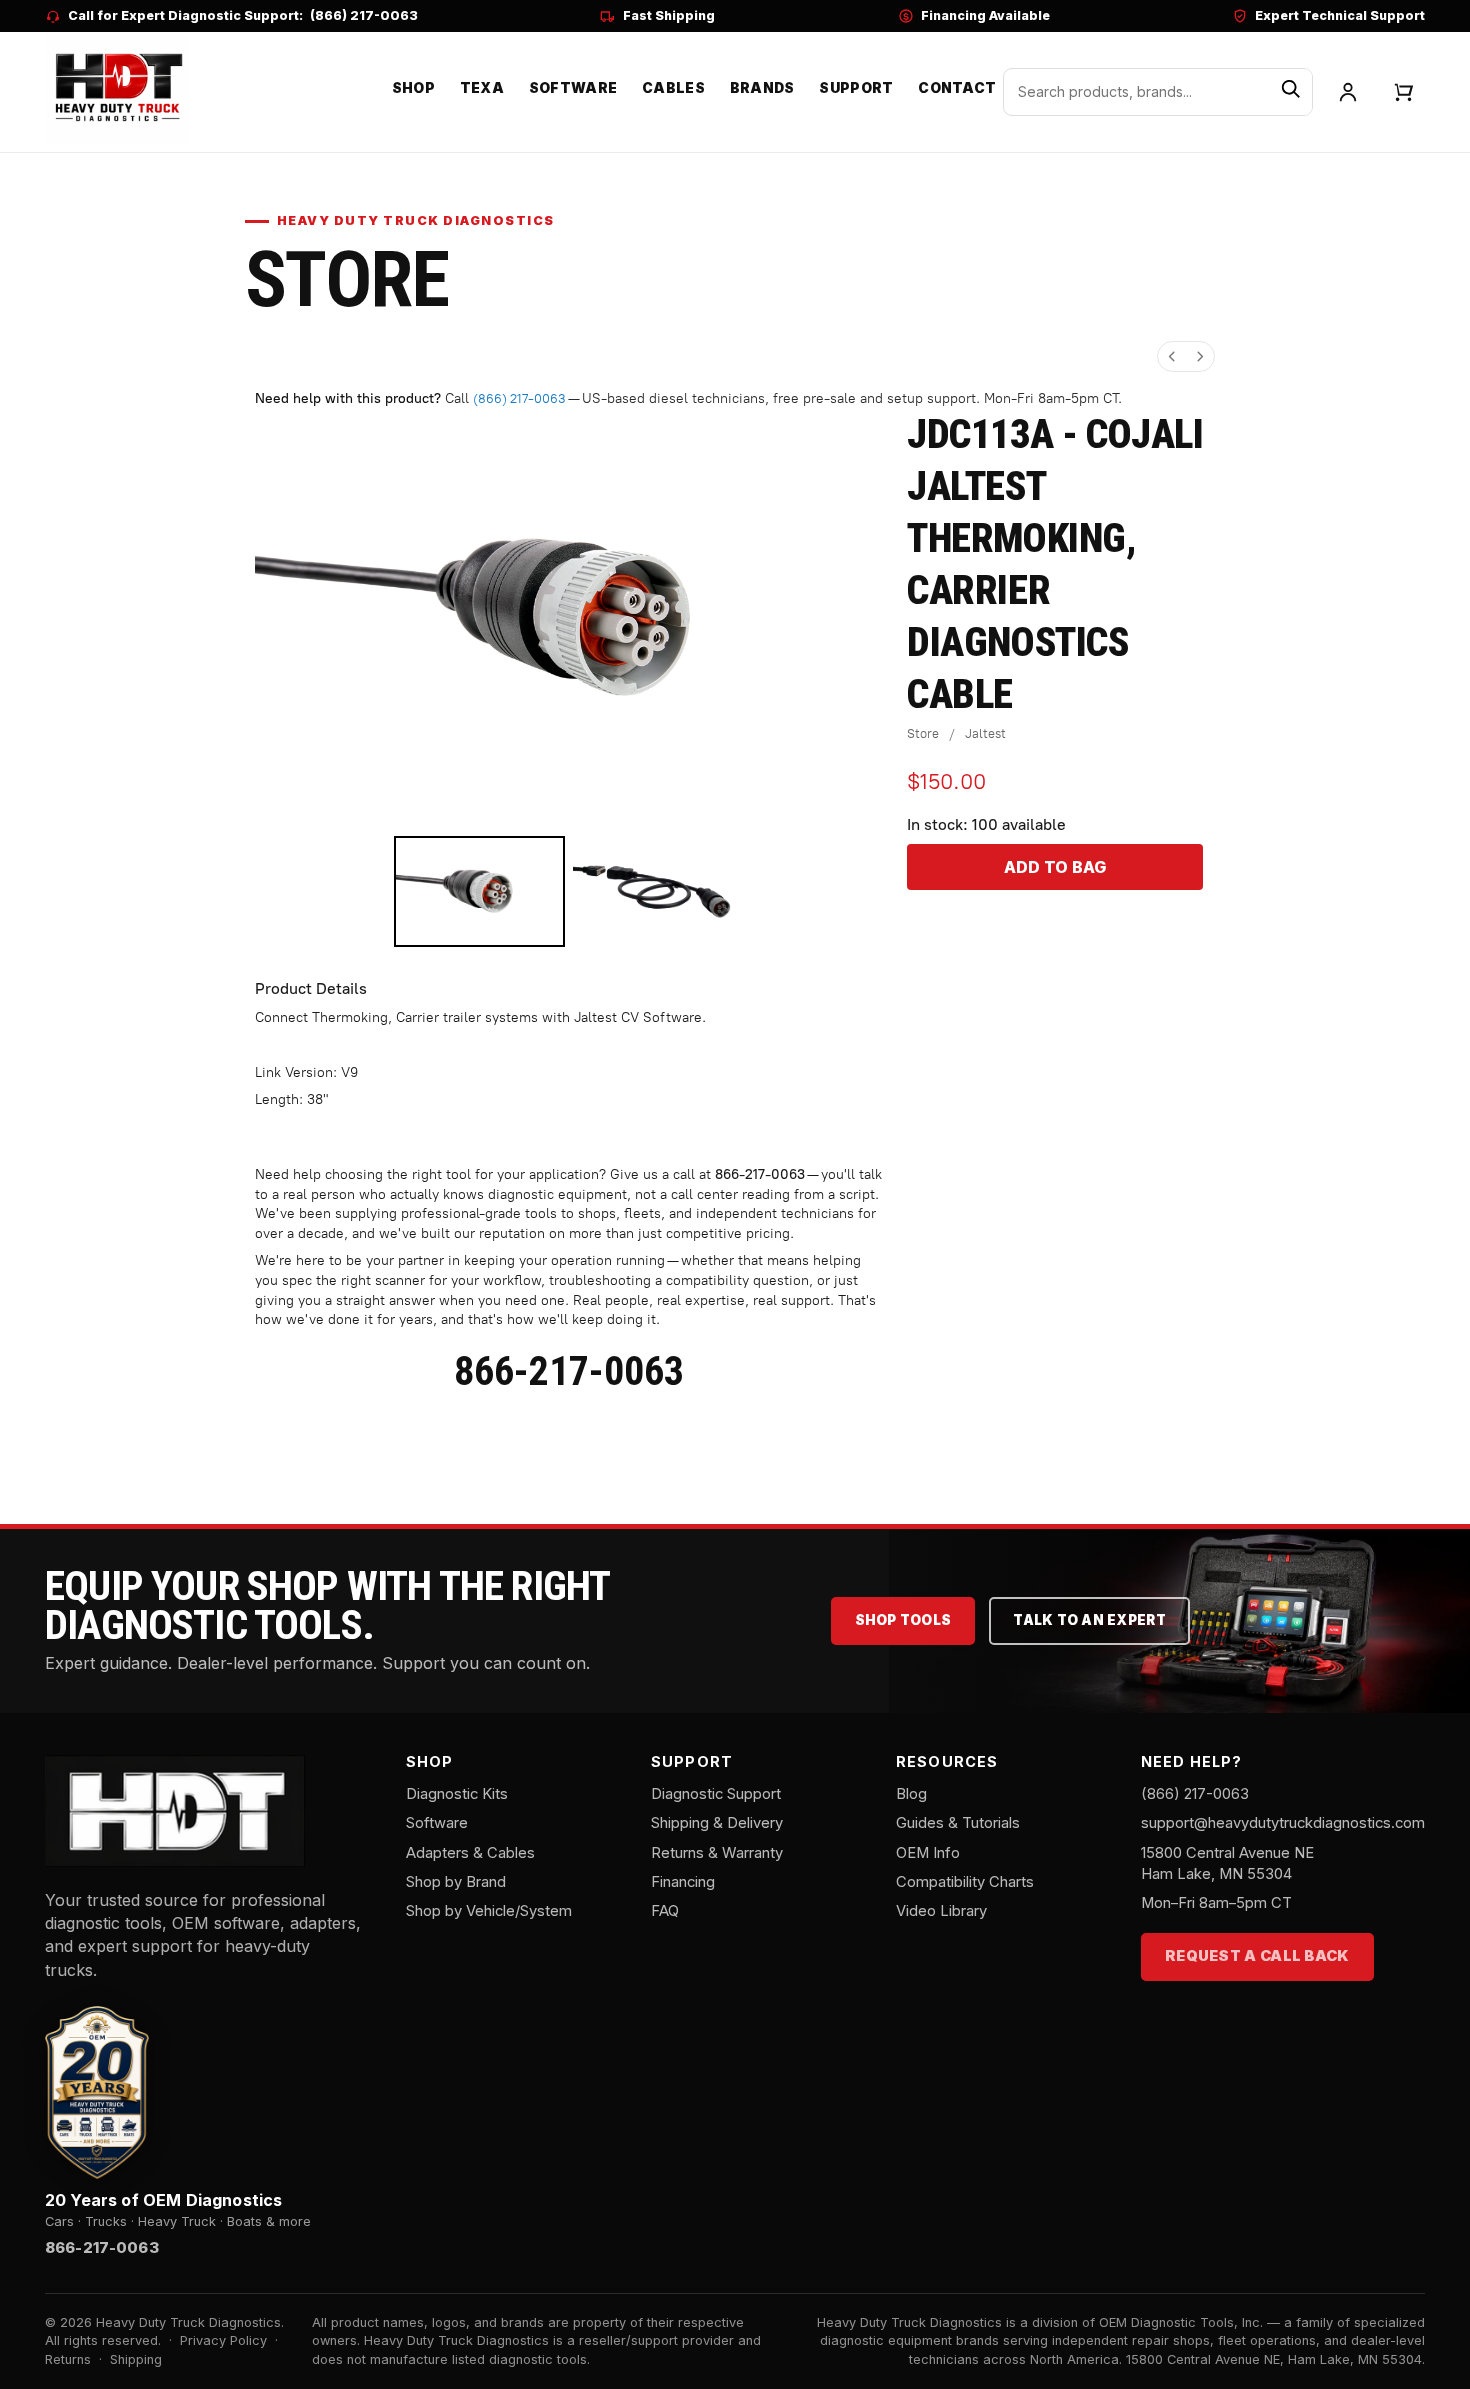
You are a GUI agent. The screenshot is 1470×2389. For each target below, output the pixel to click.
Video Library (941, 1911)
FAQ (665, 1911)
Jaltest (985, 733)
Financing (683, 1882)
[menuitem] (1172, 356)
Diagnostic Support (716, 1794)
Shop (413, 88)
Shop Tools (903, 1620)
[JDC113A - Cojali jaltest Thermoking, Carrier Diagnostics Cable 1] (658, 891)
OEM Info (928, 1853)
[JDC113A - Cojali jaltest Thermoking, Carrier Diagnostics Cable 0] (479, 891)
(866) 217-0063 (364, 15)
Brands (762, 88)
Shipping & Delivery (717, 1823)
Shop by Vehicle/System (489, 1911)
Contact (957, 88)
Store (923, 733)
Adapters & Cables (470, 1853)
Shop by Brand (456, 1882)
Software (573, 88)
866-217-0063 (760, 1174)
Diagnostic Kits (457, 1794)
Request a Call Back (1257, 1956)
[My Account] (1348, 92)
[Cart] (1404, 92)
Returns (68, 2359)
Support (856, 88)
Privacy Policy (223, 2340)
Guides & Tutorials (958, 1823)
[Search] (1290, 92)
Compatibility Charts (965, 1882)
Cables (673, 88)
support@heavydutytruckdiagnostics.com (1283, 1823)
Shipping (136, 2359)
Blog (911, 1794)
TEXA (482, 88)
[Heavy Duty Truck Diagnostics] (117, 89)
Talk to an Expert (1089, 1620)
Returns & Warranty (717, 1853)
